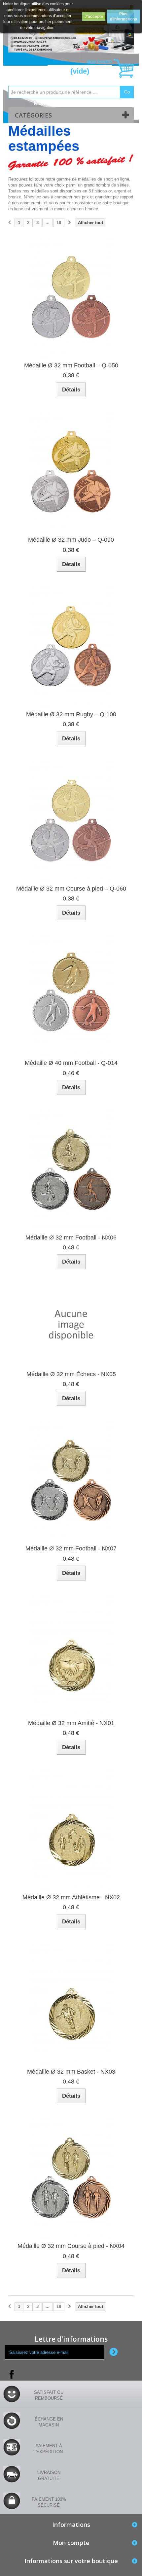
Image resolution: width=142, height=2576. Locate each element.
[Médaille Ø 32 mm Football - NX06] (71, 1169)
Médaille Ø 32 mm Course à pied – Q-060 (71, 889)
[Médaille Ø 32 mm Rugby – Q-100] (71, 646)
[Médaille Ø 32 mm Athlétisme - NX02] (71, 1829)
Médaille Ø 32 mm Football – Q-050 (71, 365)
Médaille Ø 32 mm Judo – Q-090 (71, 540)
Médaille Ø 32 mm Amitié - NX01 (71, 1723)
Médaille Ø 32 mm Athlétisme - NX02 (71, 1897)
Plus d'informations (124, 17)
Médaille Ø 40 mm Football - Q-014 (71, 1063)
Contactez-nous (91, 103)
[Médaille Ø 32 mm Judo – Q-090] (71, 472)
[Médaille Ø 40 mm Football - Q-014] (71, 995)
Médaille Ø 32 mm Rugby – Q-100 (71, 714)
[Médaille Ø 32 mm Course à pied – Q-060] (71, 821)
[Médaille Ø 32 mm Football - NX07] (71, 1480)
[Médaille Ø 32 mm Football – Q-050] (71, 297)
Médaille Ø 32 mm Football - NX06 (71, 1237)
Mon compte (50, 103)
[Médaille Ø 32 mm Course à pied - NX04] (71, 2178)
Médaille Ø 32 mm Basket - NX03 (71, 2072)
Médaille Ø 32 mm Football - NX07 (71, 1548)
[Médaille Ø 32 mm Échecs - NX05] (71, 1325)
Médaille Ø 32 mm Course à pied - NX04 (71, 2246)
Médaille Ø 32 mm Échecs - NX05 (71, 1374)
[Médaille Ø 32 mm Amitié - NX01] (71, 1655)
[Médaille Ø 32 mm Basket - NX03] (71, 2004)
